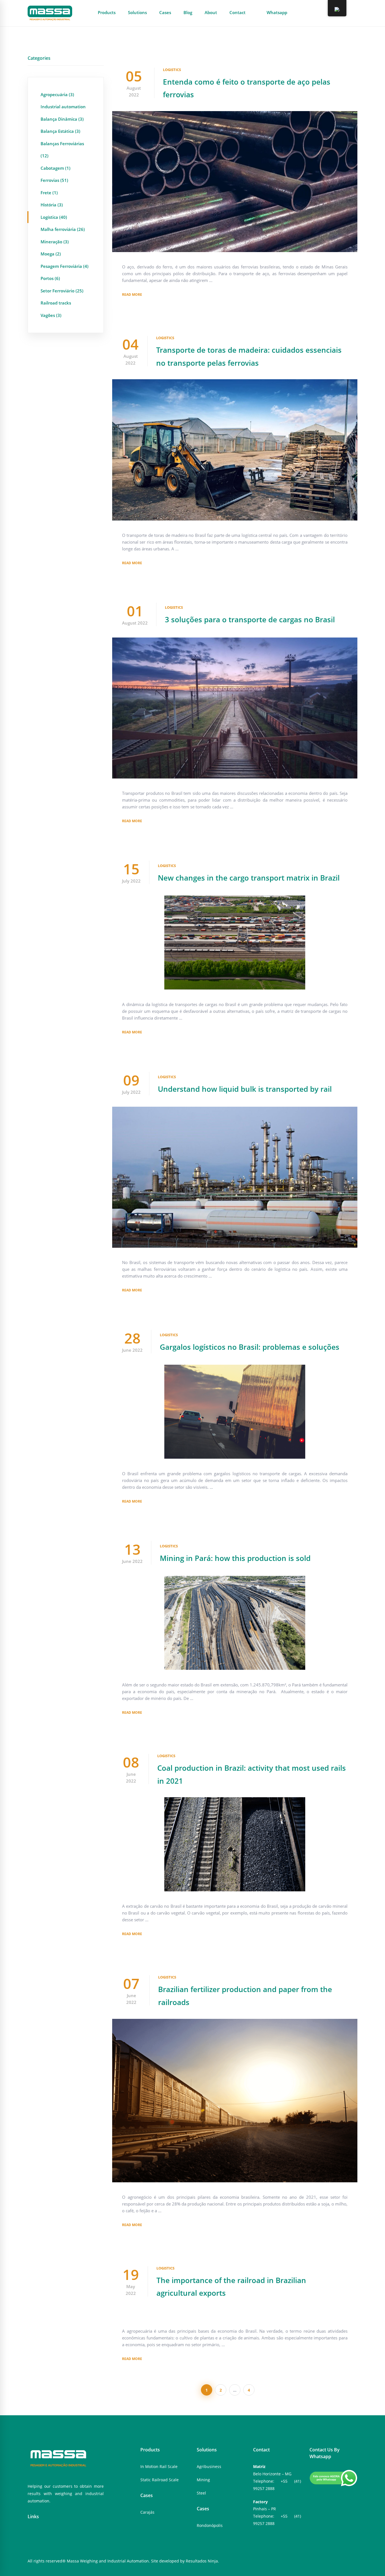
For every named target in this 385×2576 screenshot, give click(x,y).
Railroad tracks (56, 303)
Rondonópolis (210, 2525)
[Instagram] (38, 2534)
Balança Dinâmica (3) (62, 119)
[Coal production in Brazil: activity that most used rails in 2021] (235, 1801)
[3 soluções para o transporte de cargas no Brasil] (235, 641)
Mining (203, 2480)
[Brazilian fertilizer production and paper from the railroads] (235, 2022)
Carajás (147, 2512)
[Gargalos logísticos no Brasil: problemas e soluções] (235, 1368)
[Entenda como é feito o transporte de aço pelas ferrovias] (235, 114)
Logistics (172, 70)
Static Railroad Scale (160, 2480)
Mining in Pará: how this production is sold (235, 1558)
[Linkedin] (47, 2534)
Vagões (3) (51, 315)
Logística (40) (54, 217)
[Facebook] (29, 2534)
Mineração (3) (55, 242)
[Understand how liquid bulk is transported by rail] (235, 1110)
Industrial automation (63, 107)
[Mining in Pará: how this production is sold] (235, 1579)
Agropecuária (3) (57, 94)
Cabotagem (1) (56, 168)
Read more (132, 295)
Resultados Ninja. (202, 2561)
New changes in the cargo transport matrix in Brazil (249, 878)
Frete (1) (49, 193)
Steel (201, 2493)
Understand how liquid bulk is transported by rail (245, 1089)
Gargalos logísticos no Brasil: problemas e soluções (250, 1347)
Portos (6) (50, 278)
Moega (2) (51, 254)
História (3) (52, 205)
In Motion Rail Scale (159, 2466)
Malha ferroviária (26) (63, 229)
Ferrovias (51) (54, 180)
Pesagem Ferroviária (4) (65, 266)
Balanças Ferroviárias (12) (62, 150)
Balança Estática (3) (60, 131)
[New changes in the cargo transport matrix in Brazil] (235, 899)
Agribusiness (209, 2466)
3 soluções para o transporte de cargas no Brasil (250, 619)
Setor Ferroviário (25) (62, 291)
